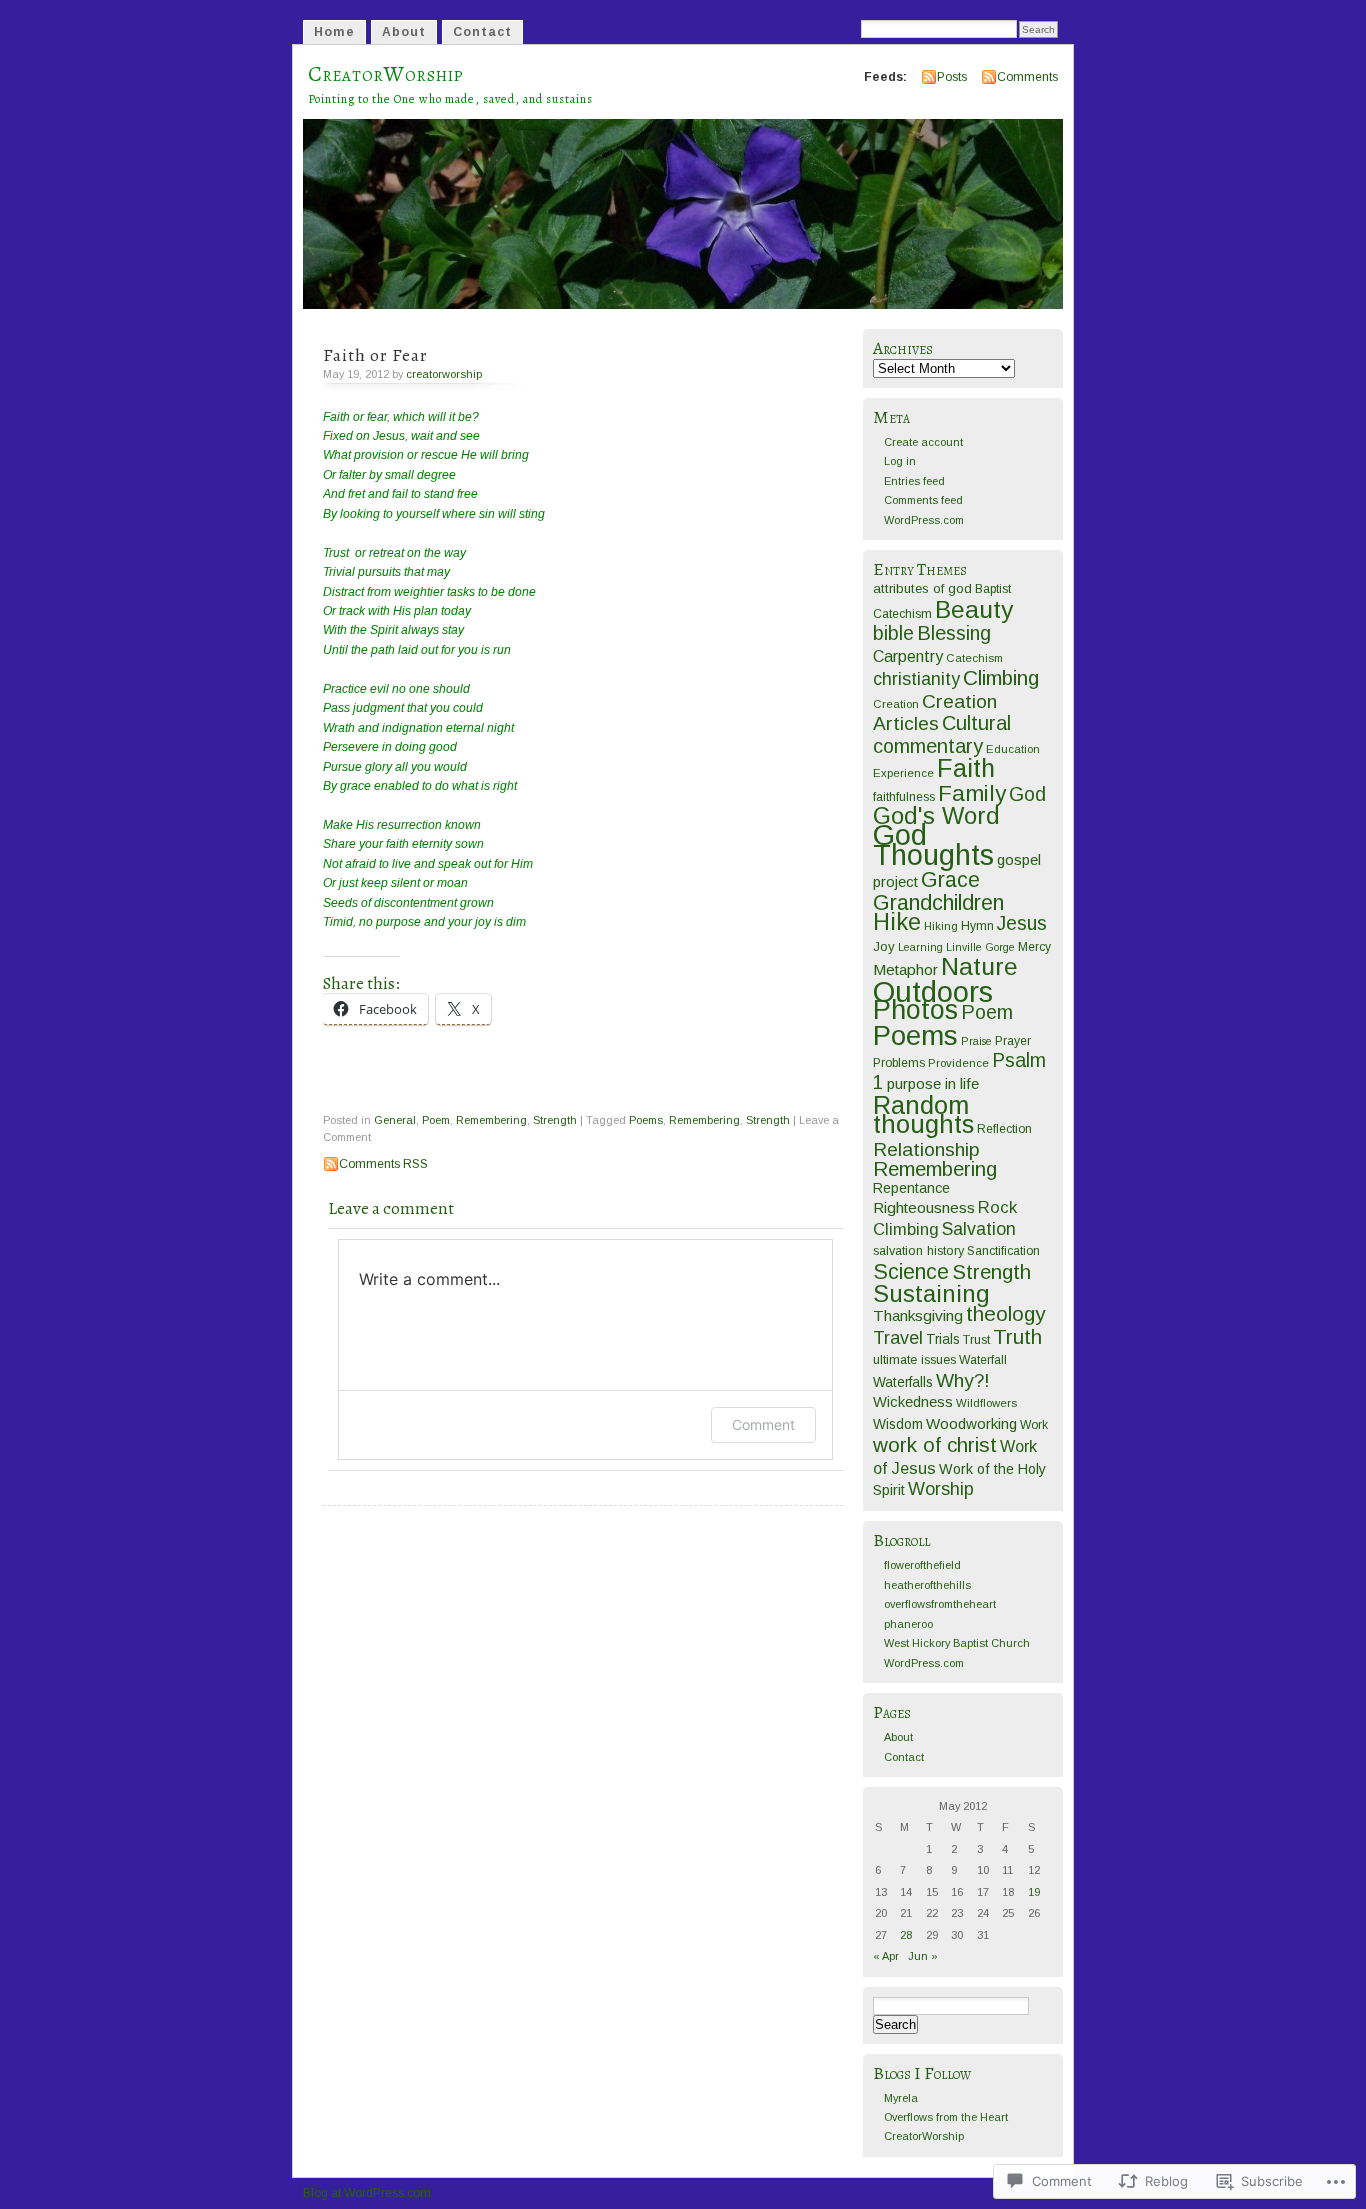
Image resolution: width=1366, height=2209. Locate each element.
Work (1034, 1425)
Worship (941, 1489)
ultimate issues (914, 1359)
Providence (958, 1063)
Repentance (911, 1188)
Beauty (974, 609)
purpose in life (933, 1083)
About (404, 32)
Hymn (977, 926)
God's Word (936, 816)
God (1027, 794)
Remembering (491, 1120)
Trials (943, 1339)
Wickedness (913, 1402)
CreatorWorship (386, 74)
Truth (1017, 1337)
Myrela (901, 2098)
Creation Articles (935, 712)
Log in (900, 461)
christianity (916, 679)
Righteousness (924, 1207)
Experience (903, 773)
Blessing (954, 633)
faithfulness (904, 797)
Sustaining (931, 1294)
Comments (1027, 77)
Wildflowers (986, 1403)
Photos (915, 1010)
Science (911, 1272)
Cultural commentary (942, 734)
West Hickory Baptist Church (957, 1643)
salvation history (918, 1250)
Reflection (1004, 1129)
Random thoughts (923, 1114)
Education (1013, 749)
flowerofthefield (922, 1565)
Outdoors (933, 991)
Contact (482, 32)
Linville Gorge (980, 947)
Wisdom (898, 1424)
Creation (896, 704)
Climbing (1001, 677)
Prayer (1013, 1041)
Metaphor (905, 969)
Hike (897, 922)
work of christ (935, 1444)
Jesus (1022, 923)
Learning (920, 947)
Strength (555, 1120)
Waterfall (983, 1360)
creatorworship (444, 374)
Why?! (963, 1380)
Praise (976, 1041)
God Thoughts (933, 844)
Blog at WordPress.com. (368, 2193)
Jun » (923, 1956)
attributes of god (922, 588)
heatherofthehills (927, 1585)
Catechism (974, 658)
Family (972, 793)
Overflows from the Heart (946, 2117)
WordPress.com (924, 520)
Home (334, 32)
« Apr (886, 1956)
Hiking (941, 926)
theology (1005, 1313)
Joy (884, 946)
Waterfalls (903, 1382)
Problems (899, 1063)
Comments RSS (383, 1164)
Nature (979, 966)
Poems (646, 1120)
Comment (763, 1424)
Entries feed (914, 481)
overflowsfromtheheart (940, 1604)
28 (906, 1935)
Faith (966, 768)
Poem (436, 1120)
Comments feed (923, 500)
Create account (923, 442)
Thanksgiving (918, 1315)
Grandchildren (938, 903)
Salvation (979, 1229)
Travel (898, 1338)
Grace (950, 880)
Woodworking (971, 1423)
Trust (976, 1339)
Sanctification (1003, 1251)
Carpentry (908, 656)
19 (1034, 1892)
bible (893, 633)
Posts (952, 77)
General (395, 1120)
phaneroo (908, 1624)
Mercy (1034, 947)
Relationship (926, 1149)
